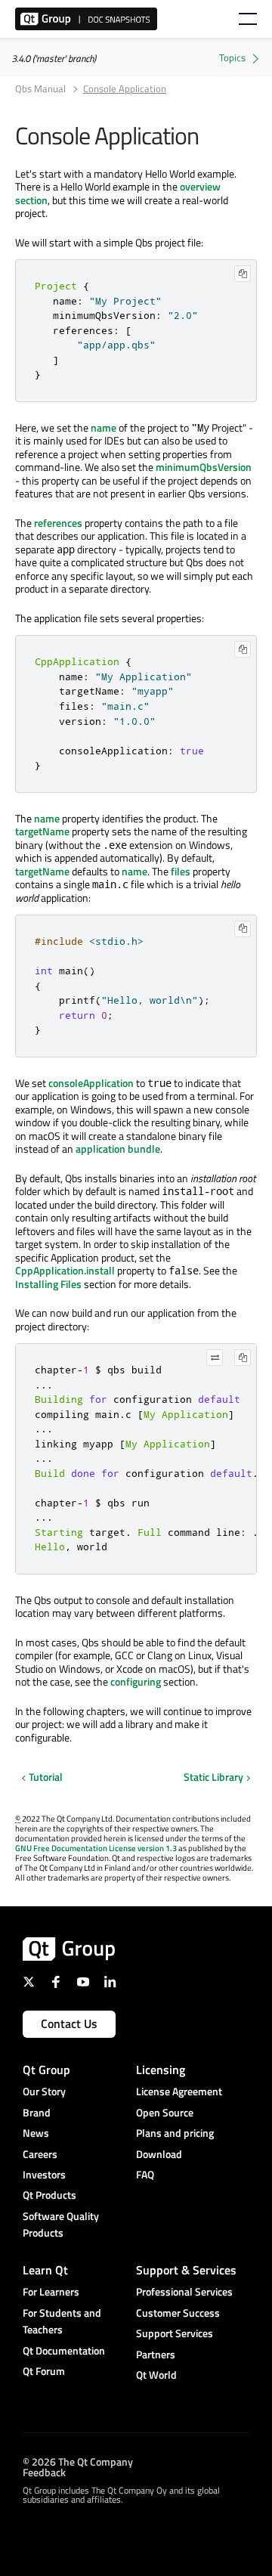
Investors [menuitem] (44, 2174)
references (58, 523)
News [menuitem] (36, 2133)
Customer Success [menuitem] (178, 2313)
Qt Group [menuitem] (46, 2070)
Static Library (213, 1777)
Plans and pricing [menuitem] (175, 2133)
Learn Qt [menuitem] (45, 2270)
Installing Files (48, 1284)
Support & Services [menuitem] (186, 2270)
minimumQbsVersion (204, 467)
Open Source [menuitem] (165, 2112)
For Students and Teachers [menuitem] (62, 2321)
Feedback (44, 2471)
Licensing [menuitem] (161, 2070)
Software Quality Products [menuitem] (61, 2224)
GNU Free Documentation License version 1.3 (96, 1848)
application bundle (118, 1149)
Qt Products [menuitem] (49, 2195)
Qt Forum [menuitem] (44, 2371)
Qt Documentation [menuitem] (64, 2350)
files (181, 871)
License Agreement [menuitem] (179, 2091)
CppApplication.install (65, 1270)
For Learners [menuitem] (51, 2291)
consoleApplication (91, 1083)
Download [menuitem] (159, 2154)
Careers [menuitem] (40, 2154)
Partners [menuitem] (156, 2354)
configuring (136, 1681)
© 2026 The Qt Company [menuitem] (78, 2461)
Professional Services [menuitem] (184, 2291)
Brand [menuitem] (37, 2112)
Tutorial (46, 1777)
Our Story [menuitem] (44, 2091)
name (104, 427)
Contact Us (69, 2023)
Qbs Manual (40, 89)
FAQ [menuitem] (145, 2174)
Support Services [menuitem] (175, 2333)
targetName (42, 831)
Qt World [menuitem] (156, 2375)
